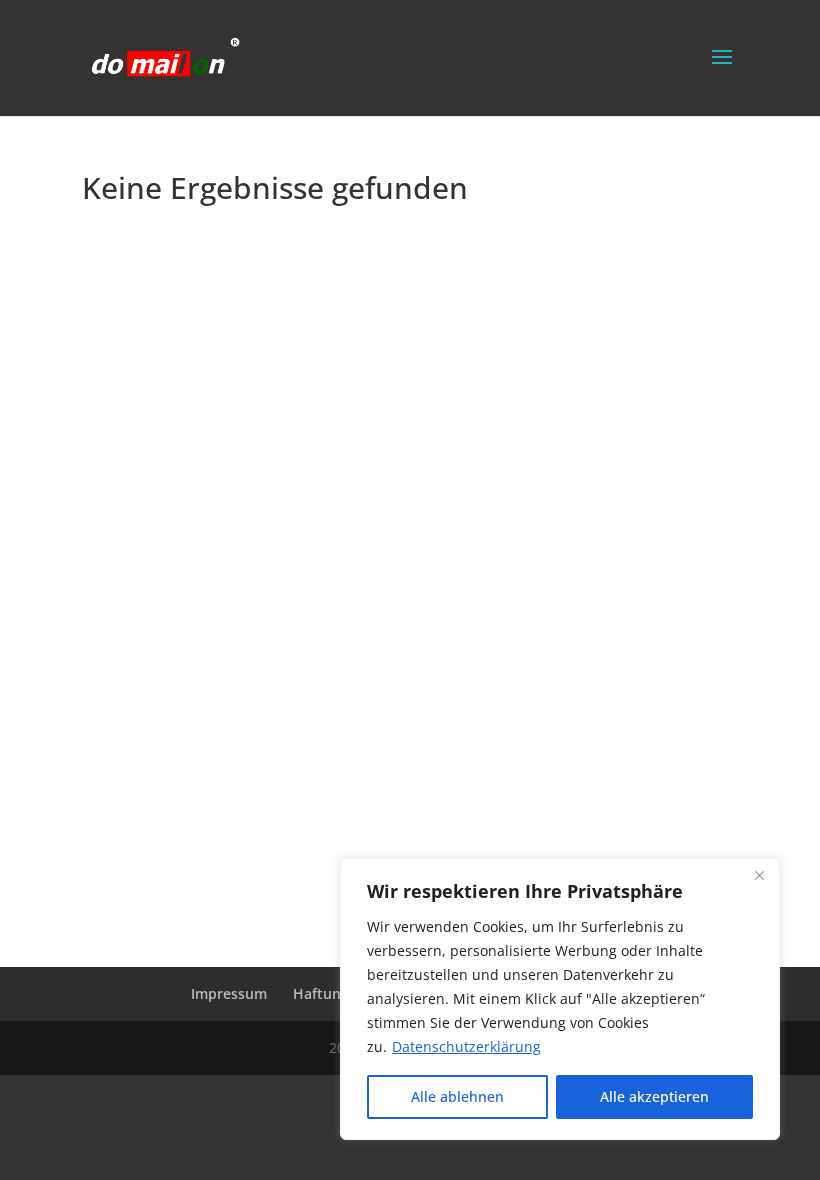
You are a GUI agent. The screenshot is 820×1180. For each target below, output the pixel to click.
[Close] (759, 875)
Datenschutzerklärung (466, 1046)
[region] (560, 999)
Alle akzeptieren (654, 1096)
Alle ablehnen (457, 1096)
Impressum (229, 993)
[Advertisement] (162, 603)
